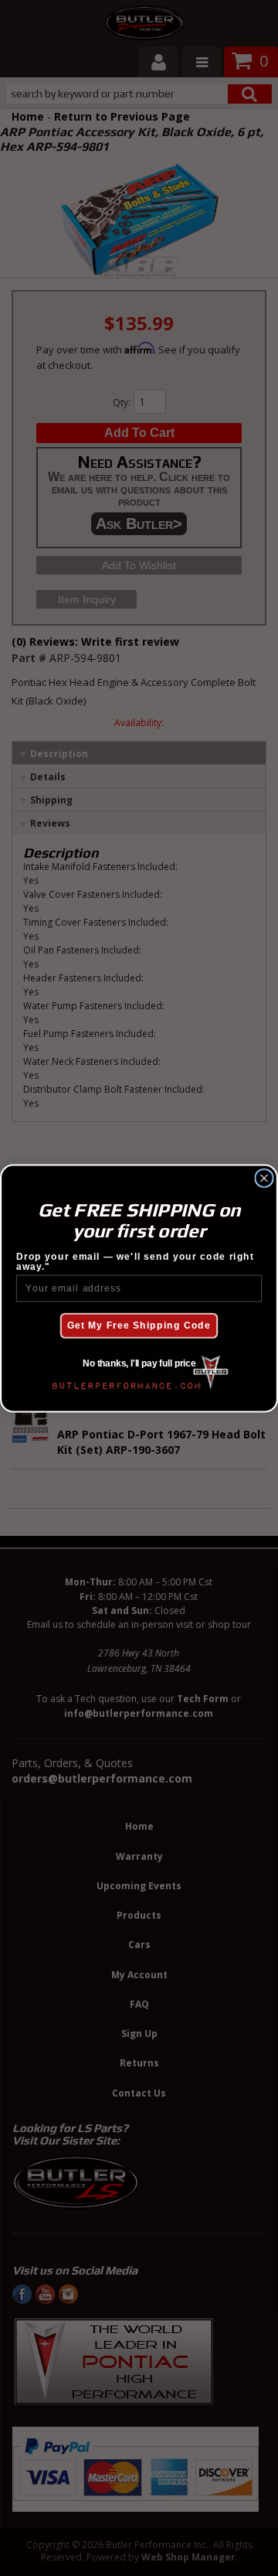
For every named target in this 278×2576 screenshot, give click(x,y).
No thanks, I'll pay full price (139, 1363)
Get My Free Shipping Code (139, 1326)
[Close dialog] (264, 1178)
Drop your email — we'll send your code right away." (135, 1261)
